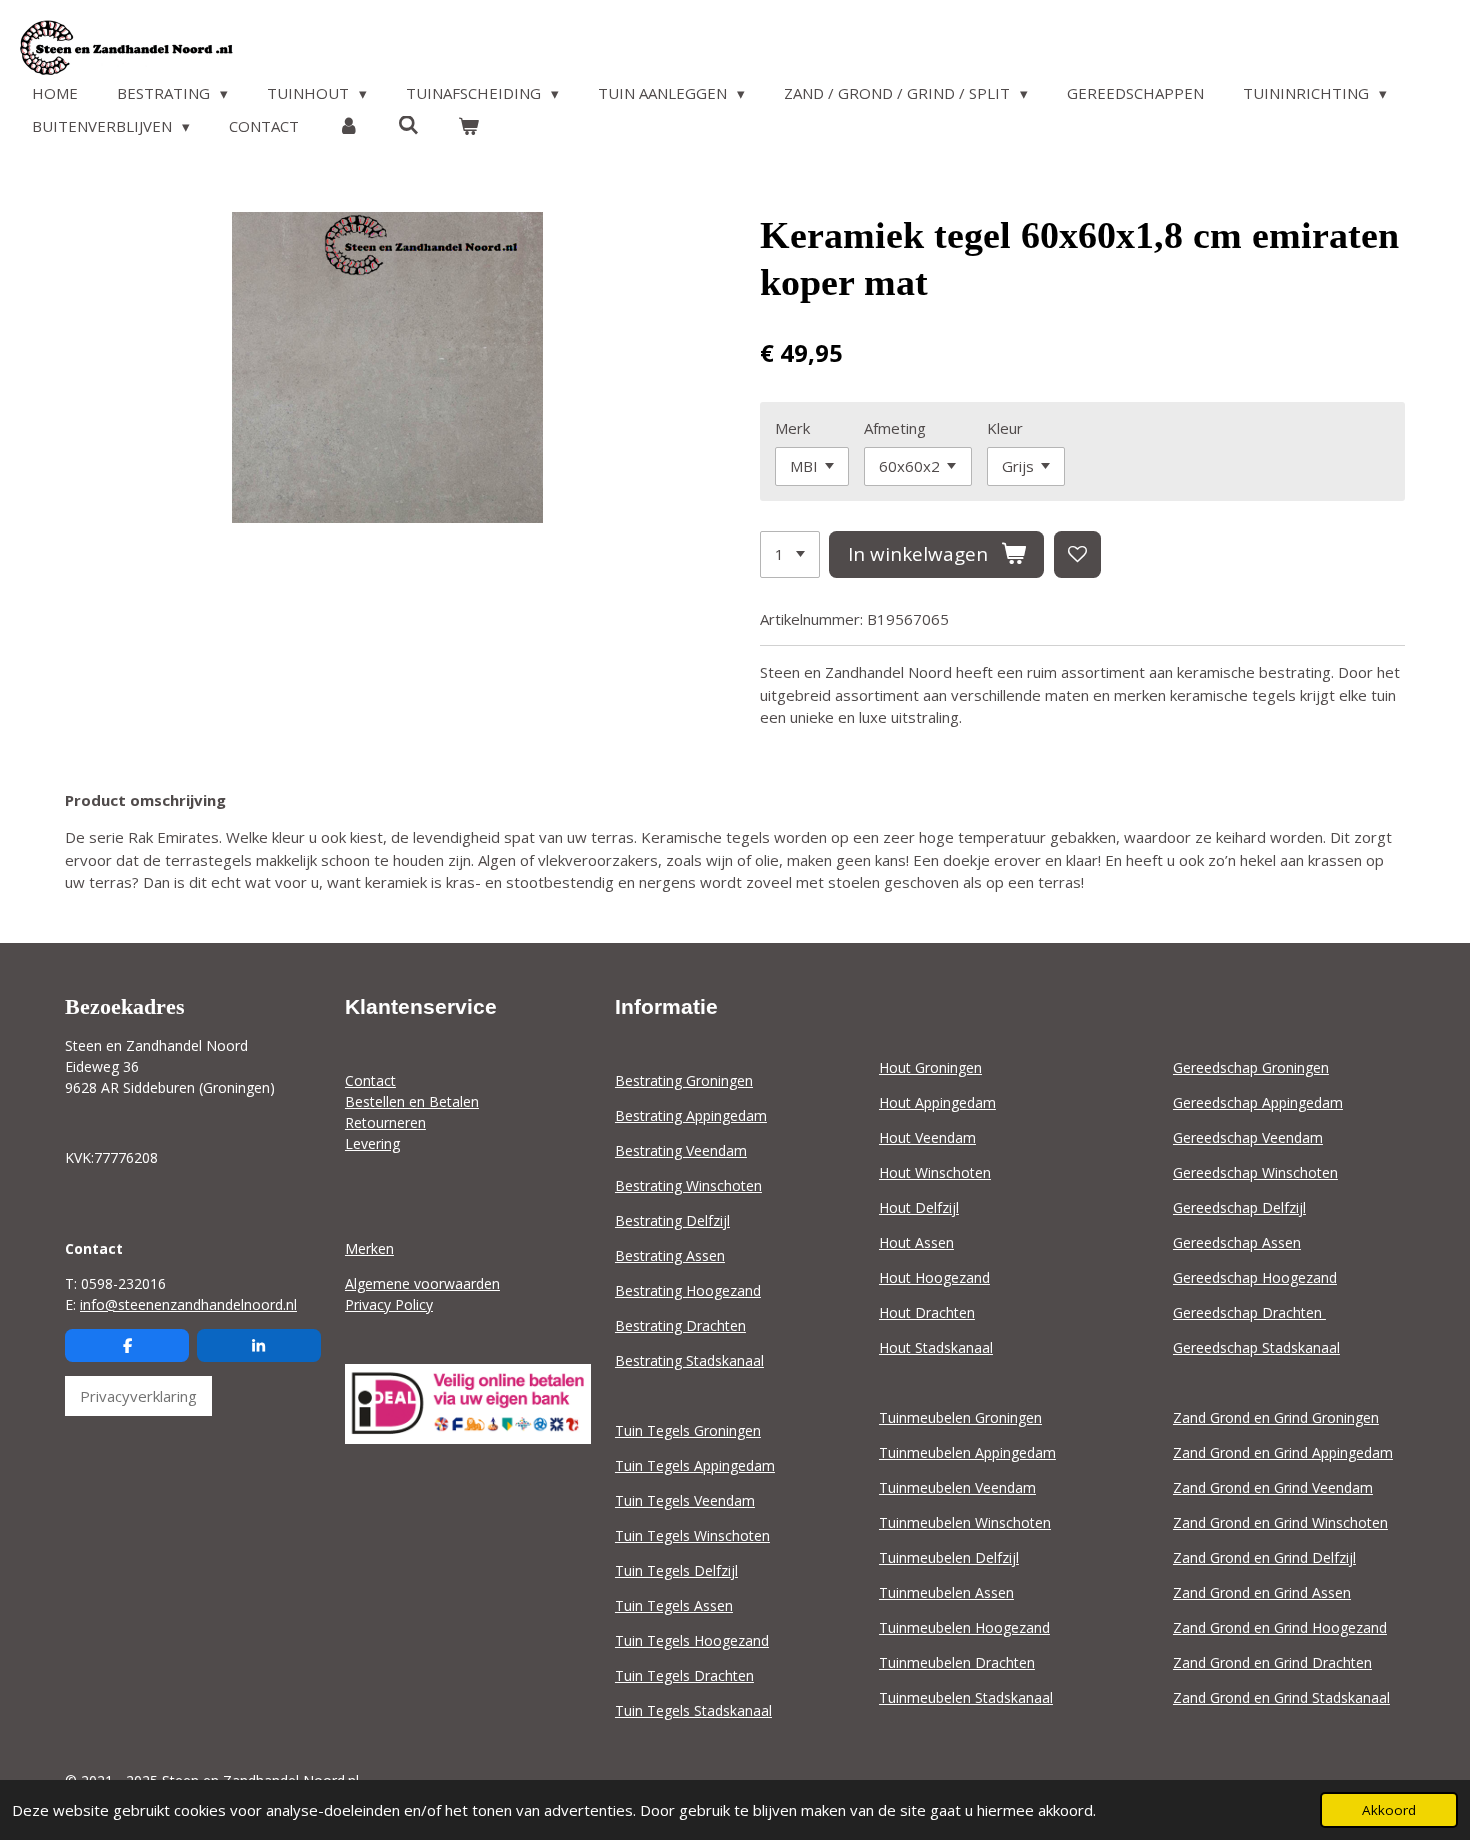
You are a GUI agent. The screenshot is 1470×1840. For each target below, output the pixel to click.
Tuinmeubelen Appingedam (967, 1452)
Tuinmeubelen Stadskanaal (966, 1697)
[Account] (348, 126)
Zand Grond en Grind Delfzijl (1264, 1557)
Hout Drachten (927, 1312)
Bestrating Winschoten (688, 1185)
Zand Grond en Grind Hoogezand (1280, 1627)
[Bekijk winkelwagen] (468, 126)
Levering (372, 1143)
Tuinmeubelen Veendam (957, 1487)
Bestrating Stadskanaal (689, 1360)
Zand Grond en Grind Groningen (1276, 1417)
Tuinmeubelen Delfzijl (949, 1557)
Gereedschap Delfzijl (1239, 1207)
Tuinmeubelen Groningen (960, 1417)
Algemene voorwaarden (422, 1283)
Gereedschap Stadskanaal (1256, 1347)
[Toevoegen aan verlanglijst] (1077, 554)
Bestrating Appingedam (691, 1115)
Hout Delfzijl (919, 1207)
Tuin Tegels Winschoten (692, 1535)
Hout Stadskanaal (936, 1347)
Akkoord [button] (1389, 1810)
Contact (370, 1080)
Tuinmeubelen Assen (946, 1592)
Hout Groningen (930, 1067)
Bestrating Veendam (681, 1150)
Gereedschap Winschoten (1255, 1172)
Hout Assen (916, 1242)
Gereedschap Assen (1237, 1242)
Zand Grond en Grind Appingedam (1283, 1452)
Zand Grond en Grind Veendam (1273, 1487)
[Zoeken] (408, 125)
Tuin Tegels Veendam (685, 1500)
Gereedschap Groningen (1251, 1067)
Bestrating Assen (670, 1255)
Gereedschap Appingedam (1258, 1102)
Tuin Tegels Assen (674, 1605)
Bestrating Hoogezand (688, 1290)
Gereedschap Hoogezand (1255, 1277)
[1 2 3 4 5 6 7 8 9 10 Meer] (790, 554)
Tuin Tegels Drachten (684, 1675)
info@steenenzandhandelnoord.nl (188, 1304)
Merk (792, 428)
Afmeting (895, 428)
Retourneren (385, 1122)
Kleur (1005, 428)
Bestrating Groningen (684, 1080)
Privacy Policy (389, 1304)
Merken (369, 1248)
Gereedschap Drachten (1249, 1312)
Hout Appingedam (937, 1102)
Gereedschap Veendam (1248, 1137)
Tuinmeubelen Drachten (957, 1662)
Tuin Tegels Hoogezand (692, 1640)
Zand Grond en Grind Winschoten (1280, 1522)
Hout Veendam (927, 1137)
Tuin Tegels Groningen (688, 1430)
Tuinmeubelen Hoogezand (964, 1627)
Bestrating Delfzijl (672, 1220)
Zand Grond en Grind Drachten (1272, 1662)
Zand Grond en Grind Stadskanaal (1281, 1697)
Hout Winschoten (935, 1172)
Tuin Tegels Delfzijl (676, 1570)
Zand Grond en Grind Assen (1262, 1592)
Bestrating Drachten (680, 1325)
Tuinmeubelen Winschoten (965, 1522)
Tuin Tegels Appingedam (695, 1465)
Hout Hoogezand (934, 1277)
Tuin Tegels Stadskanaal (693, 1710)
